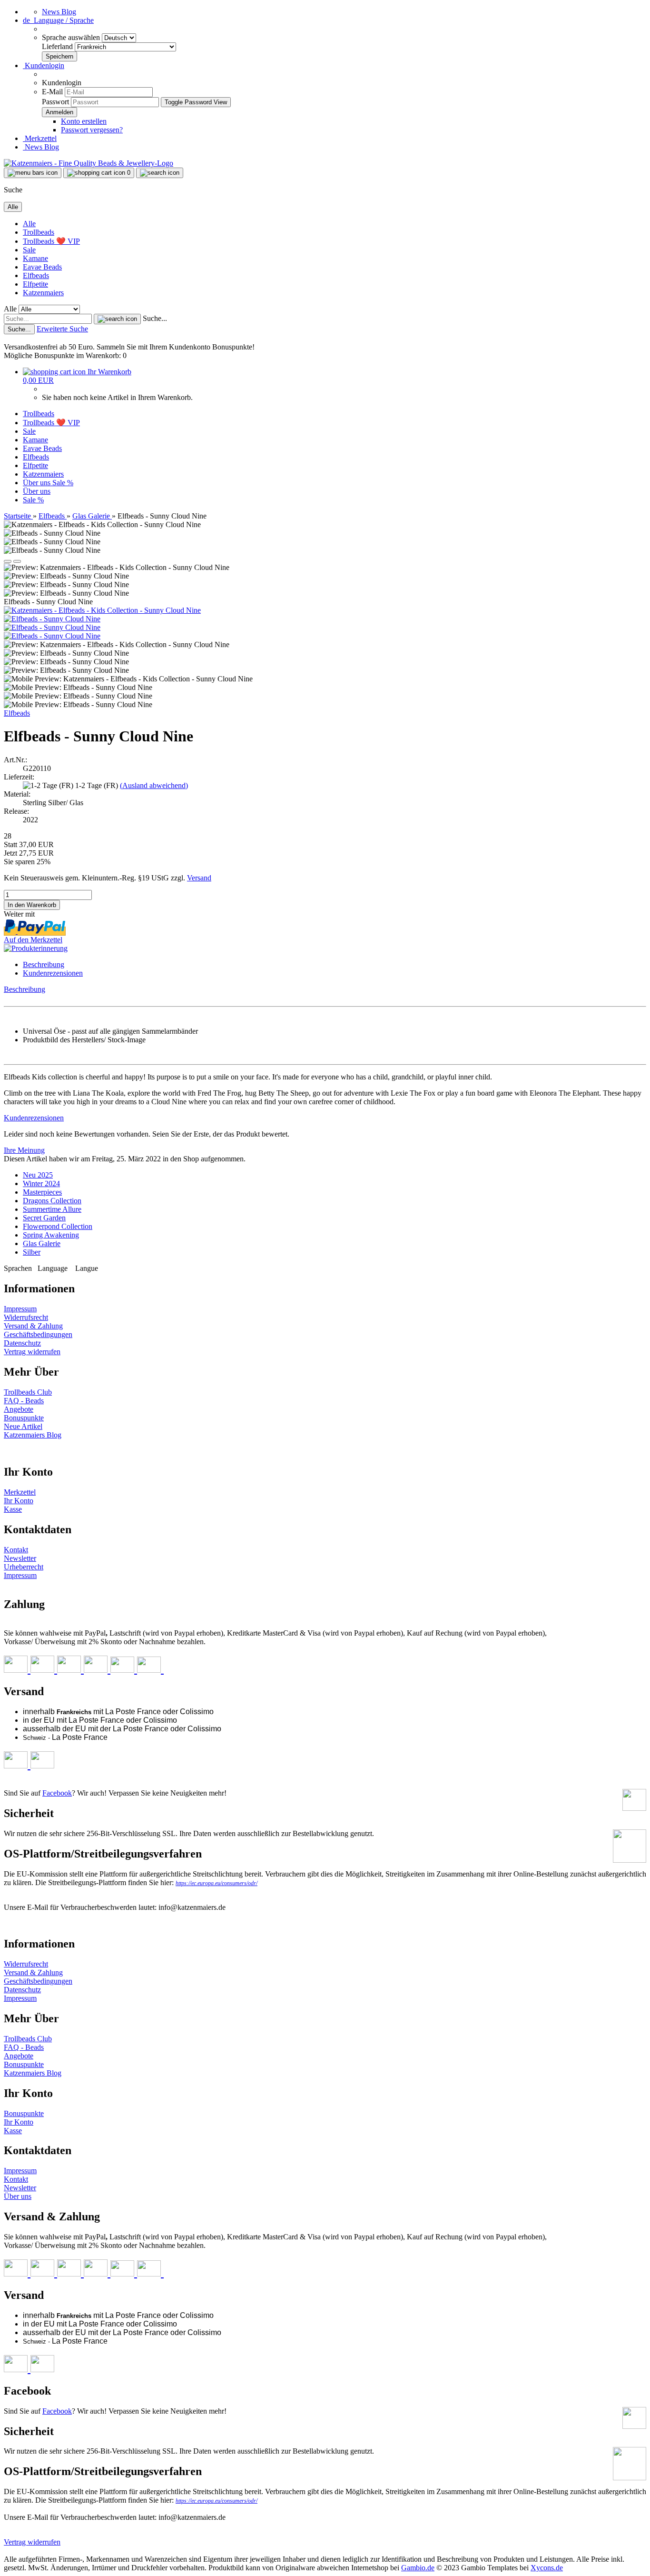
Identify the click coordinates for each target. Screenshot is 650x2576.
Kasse (13, 1509)
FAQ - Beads (24, 1401)
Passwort (55, 102)
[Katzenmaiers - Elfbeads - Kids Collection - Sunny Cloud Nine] (102, 610)
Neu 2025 (38, 1175)
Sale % (63, 483)
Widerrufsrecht (26, 1317)
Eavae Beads (42, 267)
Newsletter (20, 1558)
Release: (16, 811)
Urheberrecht (24, 1567)
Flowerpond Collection (58, 1226)
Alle (29, 224)
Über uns (38, 483)
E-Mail (52, 92)
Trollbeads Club (28, 1392)
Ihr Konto (19, 1501)
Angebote (19, 1409)
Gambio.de (418, 2568)
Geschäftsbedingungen (38, 1334)
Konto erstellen (84, 121)
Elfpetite (35, 284)
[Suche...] (117, 319)
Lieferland (58, 46)
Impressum (20, 1309)
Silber (32, 1252)
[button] (58, 20)
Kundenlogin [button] (44, 65)
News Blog (59, 12)
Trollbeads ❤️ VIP (51, 241)
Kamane (35, 258)
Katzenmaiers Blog (33, 1435)
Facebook (57, 1793)
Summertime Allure (52, 1209)
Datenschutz (22, 1343)
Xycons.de (547, 2568)
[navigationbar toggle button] (33, 173)
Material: (17, 794)
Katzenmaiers (43, 293)
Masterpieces (42, 1192)
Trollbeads (39, 232)
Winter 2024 (41, 1183)
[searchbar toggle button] (160, 173)
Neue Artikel (23, 1426)
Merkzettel (40, 138)
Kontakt (16, 1550)
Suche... (155, 318)
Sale (29, 250)
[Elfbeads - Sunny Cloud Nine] (52, 619)
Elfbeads (36, 275)
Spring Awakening (51, 1235)
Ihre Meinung (24, 1150)
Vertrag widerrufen (32, 1352)
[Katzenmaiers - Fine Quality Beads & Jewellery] (89, 163)
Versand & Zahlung (33, 1326)
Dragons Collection (52, 1201)
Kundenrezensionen (53, 973)
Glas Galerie (42, 1243)
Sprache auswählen (72, 37)
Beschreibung (44, 964)
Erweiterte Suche (62, 329)
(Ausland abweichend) (154, 785)
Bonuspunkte (24, 1418)
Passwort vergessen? (92, 130)
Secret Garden (44, 1218)
